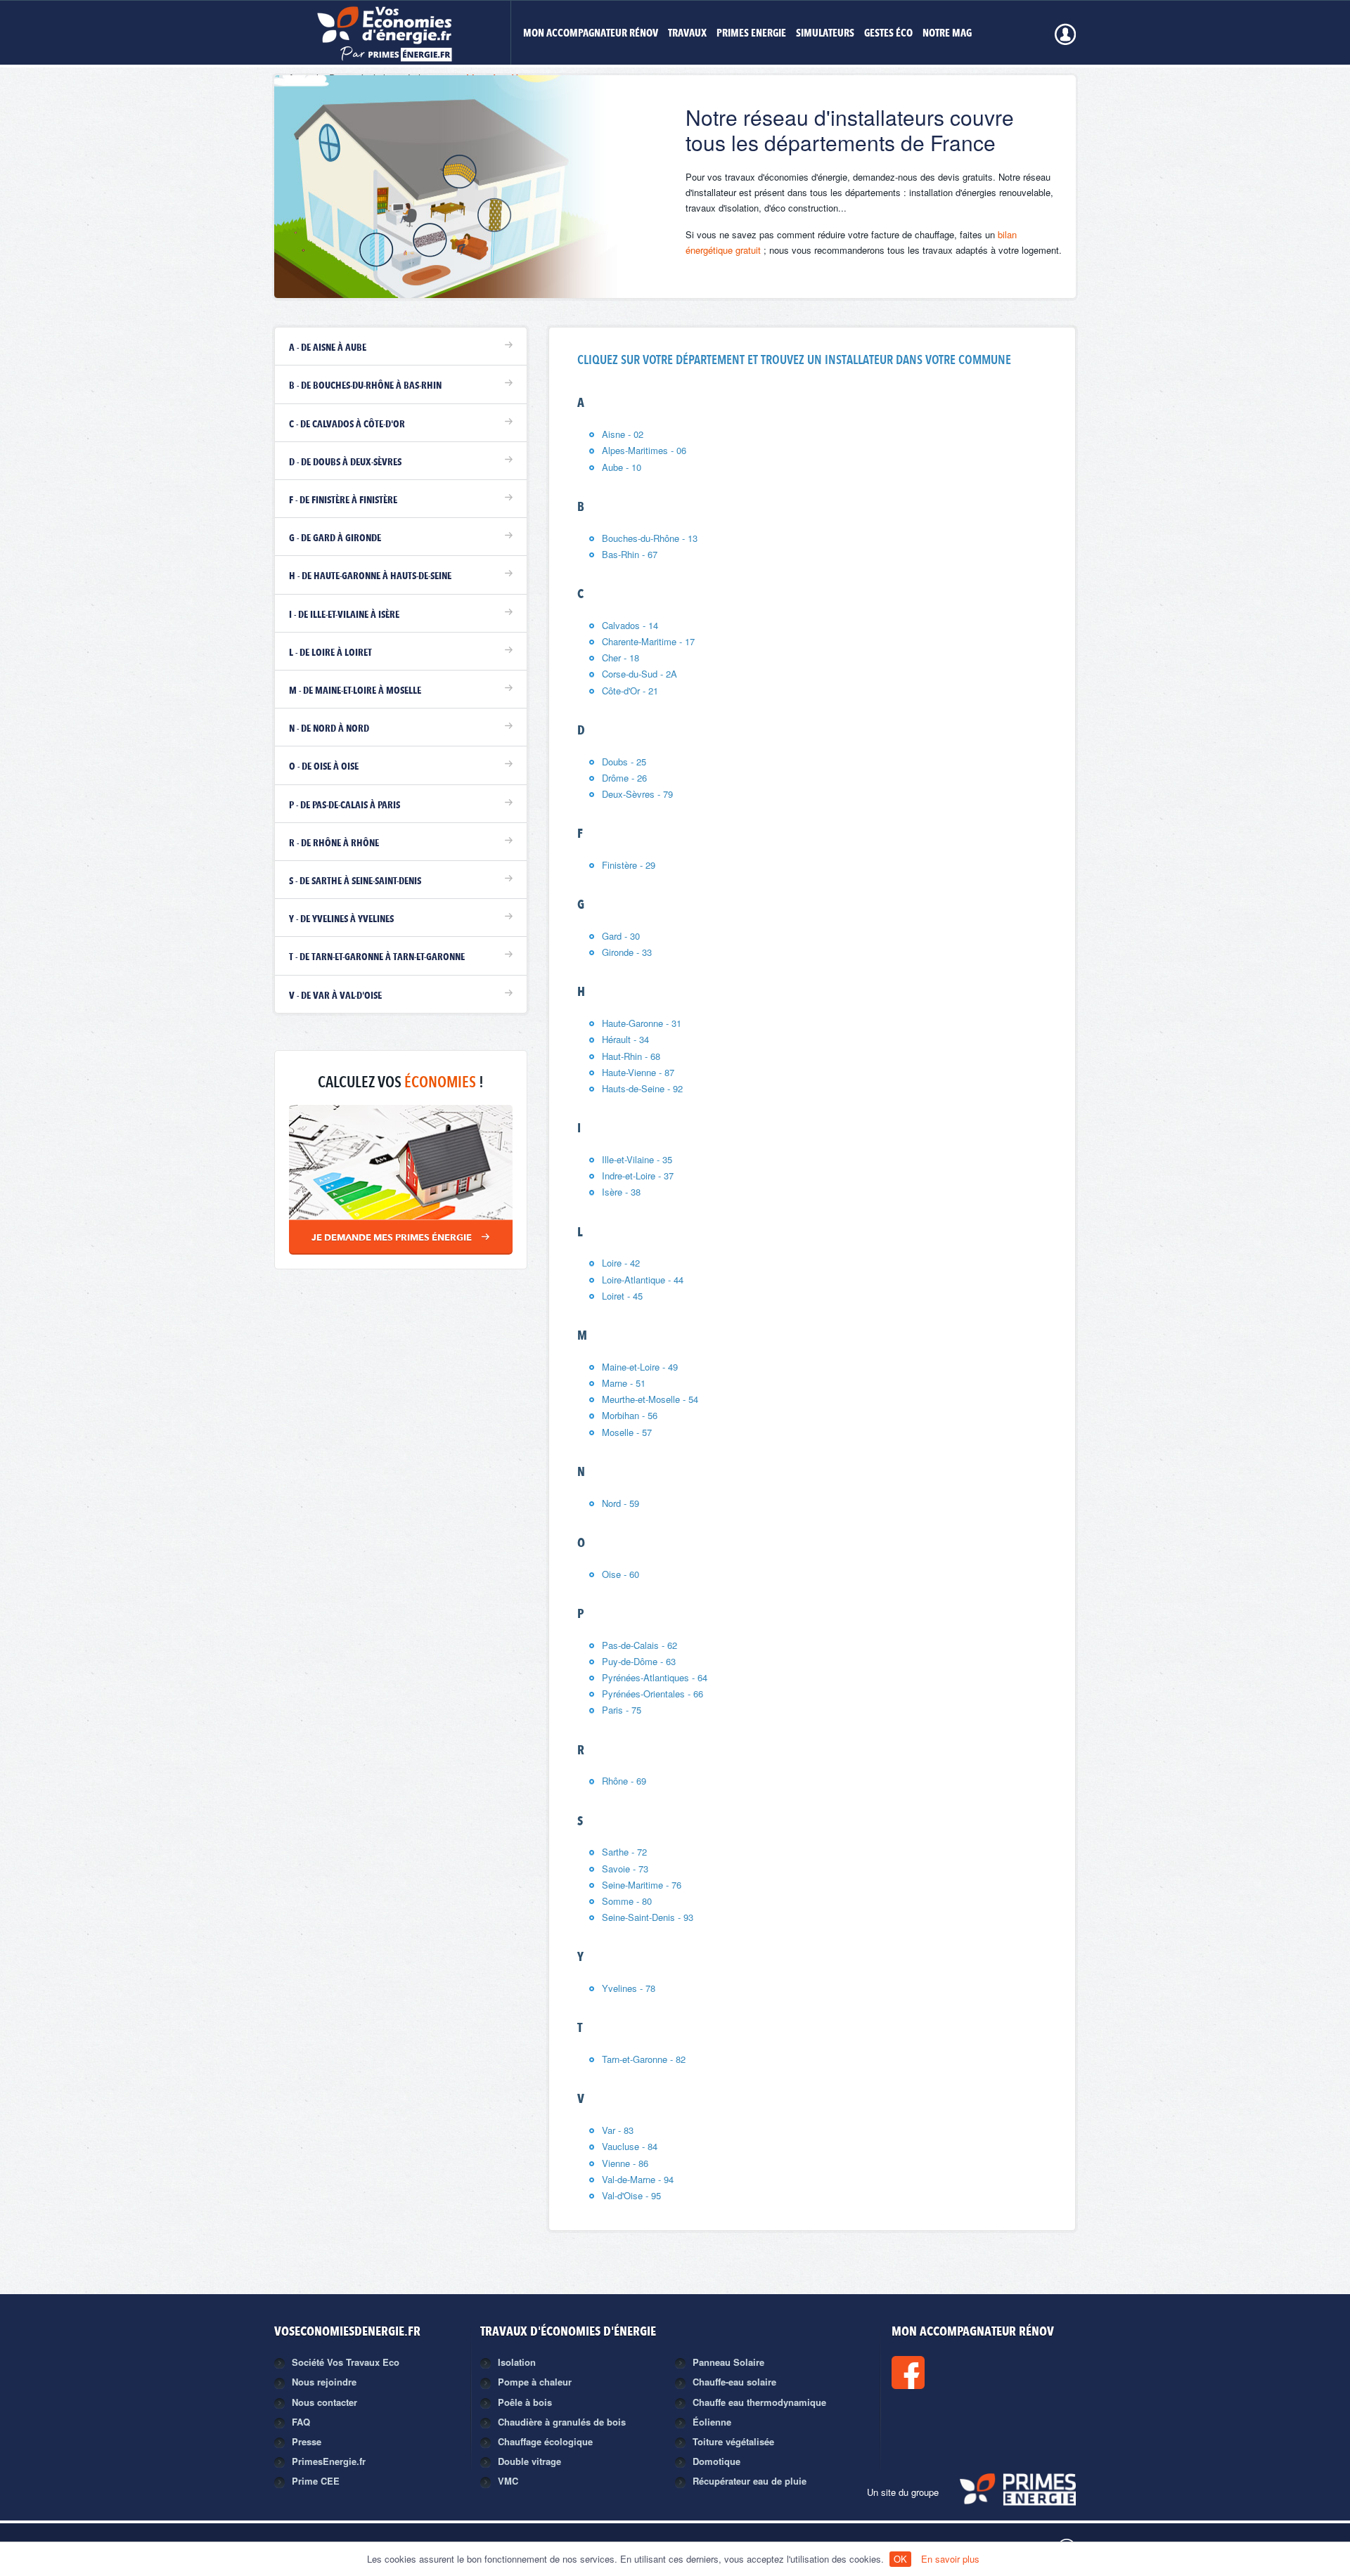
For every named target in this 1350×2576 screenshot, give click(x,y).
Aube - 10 (622, 467)
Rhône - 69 (624, 1781)
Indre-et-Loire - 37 (638, 1176)
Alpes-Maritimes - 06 (644, 450)
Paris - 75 (622, 1710)
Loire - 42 (621, 1263)
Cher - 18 (621, 658)
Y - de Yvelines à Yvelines (341, 919)
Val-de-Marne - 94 (638, 2179)
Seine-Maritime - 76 (642, 1885)
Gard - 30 (621, 936)
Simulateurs (825, 34)
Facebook (956, 2373)
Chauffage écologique (545, 2441)
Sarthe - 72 (624, 1852)
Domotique (716, 2461)
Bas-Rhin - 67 (630, 554)
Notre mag (947, 34)
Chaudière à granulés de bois (562, 2422)
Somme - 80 (627, 1901)
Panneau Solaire (728, 2362)
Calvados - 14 (630, 625)
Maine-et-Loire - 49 (640, 1367)
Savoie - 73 (625, 1869)
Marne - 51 (624, 1383)
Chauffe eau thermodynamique (759, 2402)
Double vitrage (529, 2461)
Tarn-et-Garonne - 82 (644, 2059)
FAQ (301, 2422)
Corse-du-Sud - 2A (639, 674)
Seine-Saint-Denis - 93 (648, 1917)
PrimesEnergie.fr (329, 2461)
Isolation (517, 2362)
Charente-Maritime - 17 (648, 641)
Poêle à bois (525, 2402)
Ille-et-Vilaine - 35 (637, 1159)
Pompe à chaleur (535, 2382)
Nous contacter (324, 2402)
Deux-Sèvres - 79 (637, 794)
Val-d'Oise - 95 (631, 2195)
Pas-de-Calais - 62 (639, 1645)
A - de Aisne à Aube (328, 348)
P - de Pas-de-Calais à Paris (345, 805)
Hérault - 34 (625, 1039)
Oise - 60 (621, 1574)
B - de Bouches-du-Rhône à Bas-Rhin (365, 386)
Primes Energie (751, 34)
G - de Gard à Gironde (335, 538)
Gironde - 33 (627, 952)
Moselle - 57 (627, 1432)
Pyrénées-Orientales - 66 (652, 1694)
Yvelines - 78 (629, 1988)
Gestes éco (888, 34)
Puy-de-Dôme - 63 (639, 1661)
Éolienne (712, 2422)
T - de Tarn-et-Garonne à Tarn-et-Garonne (377, 957)
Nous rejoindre (324, 2382)
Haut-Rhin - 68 (631, 1056)
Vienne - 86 (625, 2163)
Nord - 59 (621, 1503)
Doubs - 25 (624, 762)
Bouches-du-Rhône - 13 (650, 538)
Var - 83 (618, 2130)
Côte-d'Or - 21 (630, 691)
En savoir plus (950, 2559)
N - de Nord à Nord (329, 729)
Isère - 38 (621, 1192)
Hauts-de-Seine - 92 (642, 1088)
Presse (307, 2441)
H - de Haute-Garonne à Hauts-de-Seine (370, 576)
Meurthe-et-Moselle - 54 (650, 1399)
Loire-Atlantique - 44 (643, 1280)
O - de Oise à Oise (324, 767)
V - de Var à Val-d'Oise (335, 996)
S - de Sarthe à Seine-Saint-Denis (355, 881)
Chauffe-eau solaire (734, 2382)
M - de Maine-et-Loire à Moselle (355, 691)
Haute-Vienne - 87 (638, 1072)
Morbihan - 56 (630, 1415)
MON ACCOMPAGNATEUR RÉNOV (591, 34)
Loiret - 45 (622, 1296)
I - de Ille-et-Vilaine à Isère (344, 615)
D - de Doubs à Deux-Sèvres (345, 462)
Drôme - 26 (624, 778)
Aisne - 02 (623, 434)
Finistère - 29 (629, 865)
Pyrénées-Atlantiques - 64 (655, 1677)
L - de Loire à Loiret (330, 653)
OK (900, 2559)
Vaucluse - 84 (630, 2146)
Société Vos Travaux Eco (346, 2362)
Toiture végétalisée (733, 2441)
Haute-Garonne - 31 (642, 1023)
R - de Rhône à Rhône (334, 843)
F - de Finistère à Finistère (343, 500)
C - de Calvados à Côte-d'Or (347, 425)
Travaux (687, 34)
